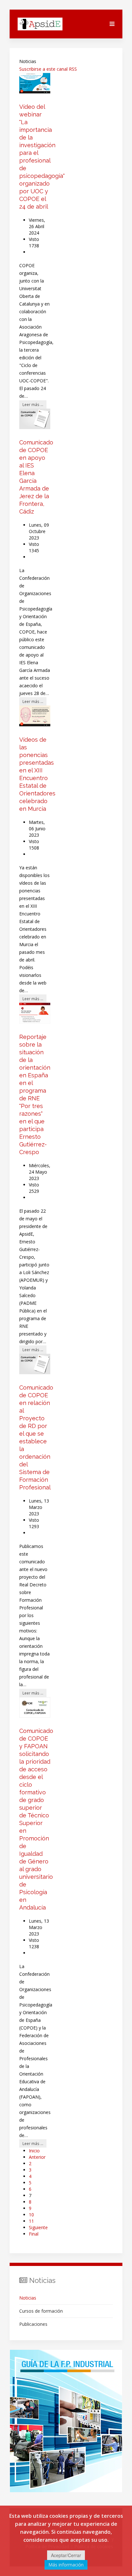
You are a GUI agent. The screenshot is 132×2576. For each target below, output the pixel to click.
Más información (66, 2565)
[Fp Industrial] (66, 2421)
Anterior (37, 2157)
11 (31, 2221)
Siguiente (38, 2227)
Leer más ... (33, 404)
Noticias (28, 2298)
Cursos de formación (41, 2311)
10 (31, 2215)
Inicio (34, 2151)
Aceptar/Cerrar (66, 2555)
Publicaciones (33, 2324)
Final (34, 2234)
